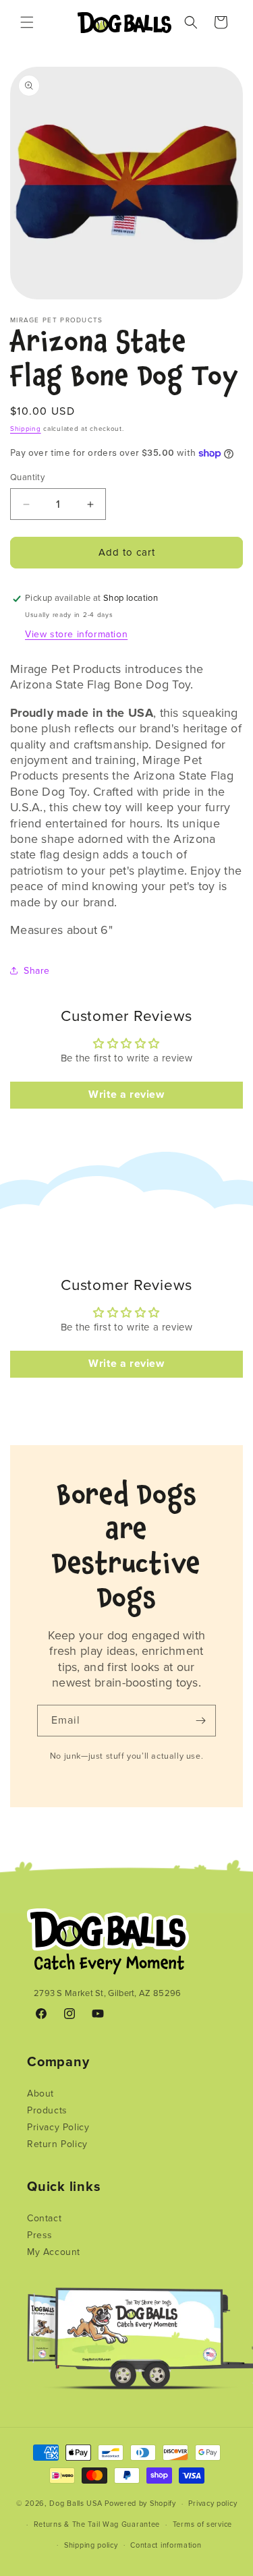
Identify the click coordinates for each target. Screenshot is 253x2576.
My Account (54, 2252)
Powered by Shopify (140, 2504)
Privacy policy (213, 2504)
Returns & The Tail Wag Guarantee (97, 2524)
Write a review (126, 1095)
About (40, 2094)
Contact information (166, 2545)
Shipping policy (91, 2545)
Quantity (27, 477)
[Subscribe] (200, 1721)
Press (40, 2235)
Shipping (26, 429)
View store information (76, 634)
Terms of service (202, 2524)
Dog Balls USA (76, 2504)
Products (47, 2110)
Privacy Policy (58, 2127)
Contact (44, 2218)
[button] (27, 22)
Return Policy (57, 2144)
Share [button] (37, 971)
